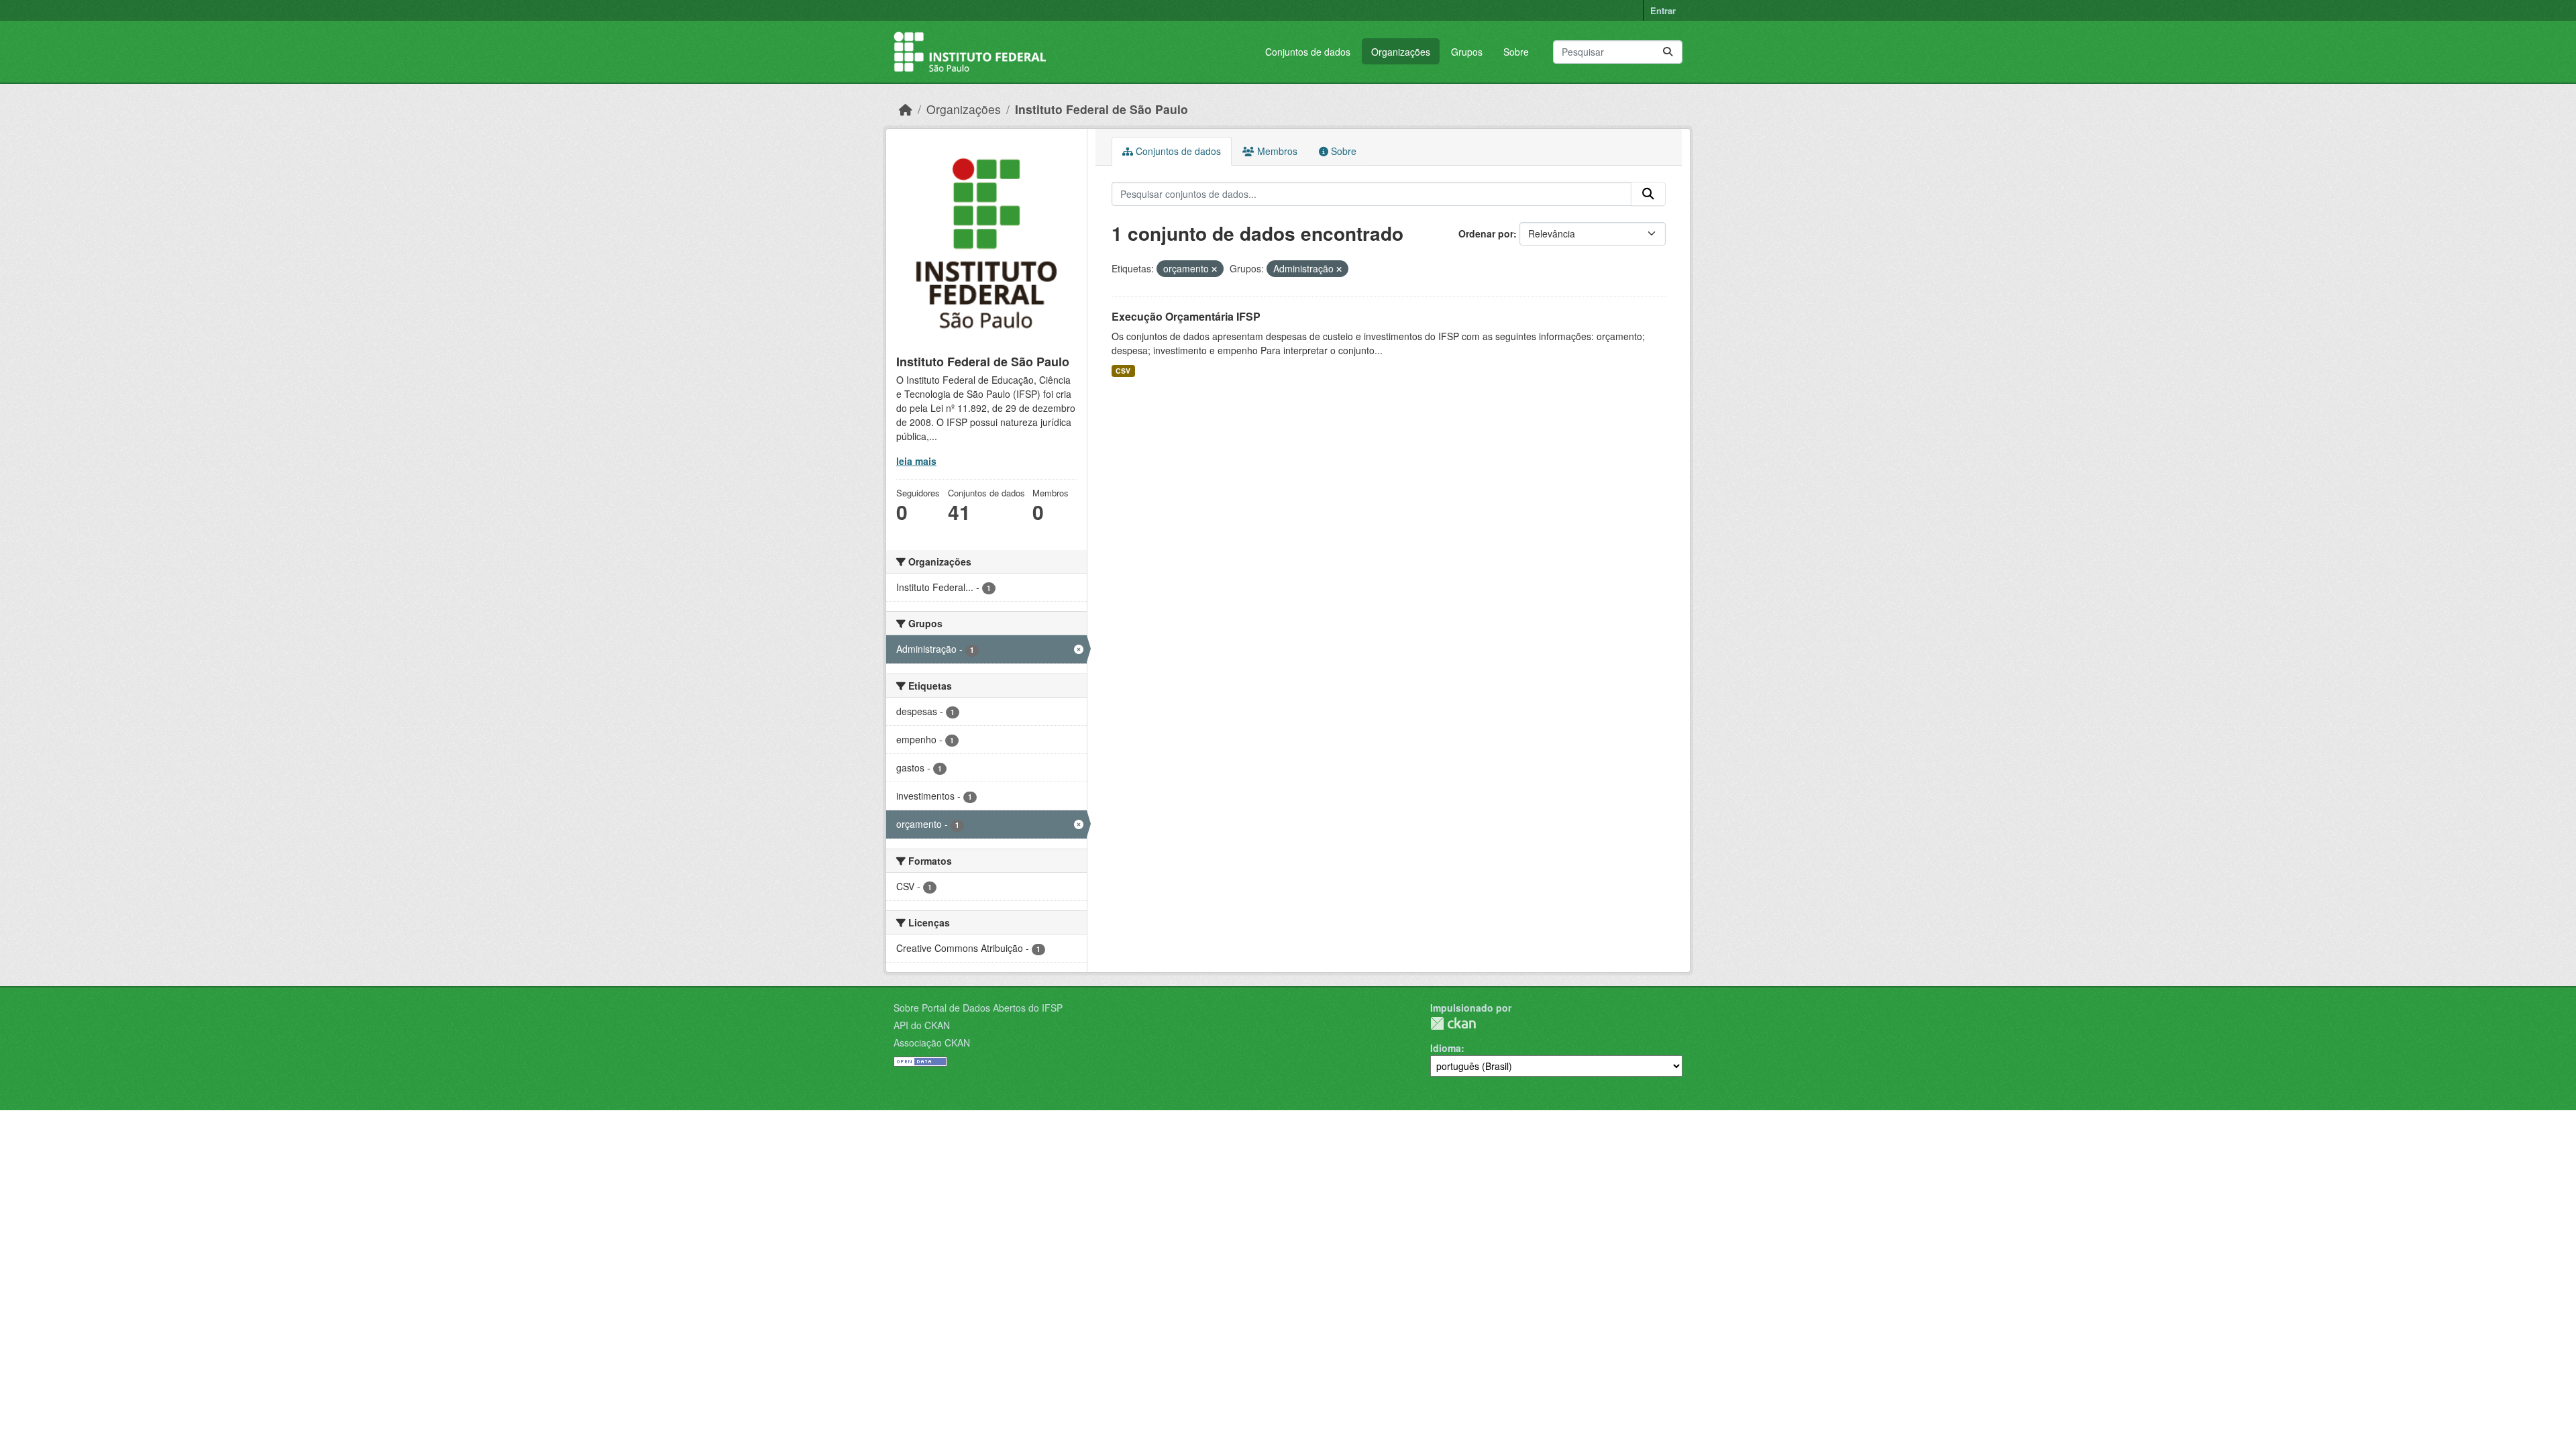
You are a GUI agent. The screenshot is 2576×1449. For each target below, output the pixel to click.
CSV (1123, 371)
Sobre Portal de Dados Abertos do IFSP (978, 1008)
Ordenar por (1486, 233)
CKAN (1453, 1023)
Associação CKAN (932, 1042)
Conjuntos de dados (1308, 52)
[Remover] (1214, 269)
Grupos (1467, 52)
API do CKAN (922, 1025)
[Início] (906, 109)
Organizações (1401, 52)
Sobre (1516, 52)
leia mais (916, 461)
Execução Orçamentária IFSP (1186, 316)
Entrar (1663, 10)
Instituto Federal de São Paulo (1102, 109)
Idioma (1446, 1048)
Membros (1276, 151)
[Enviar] (1668, 52)
